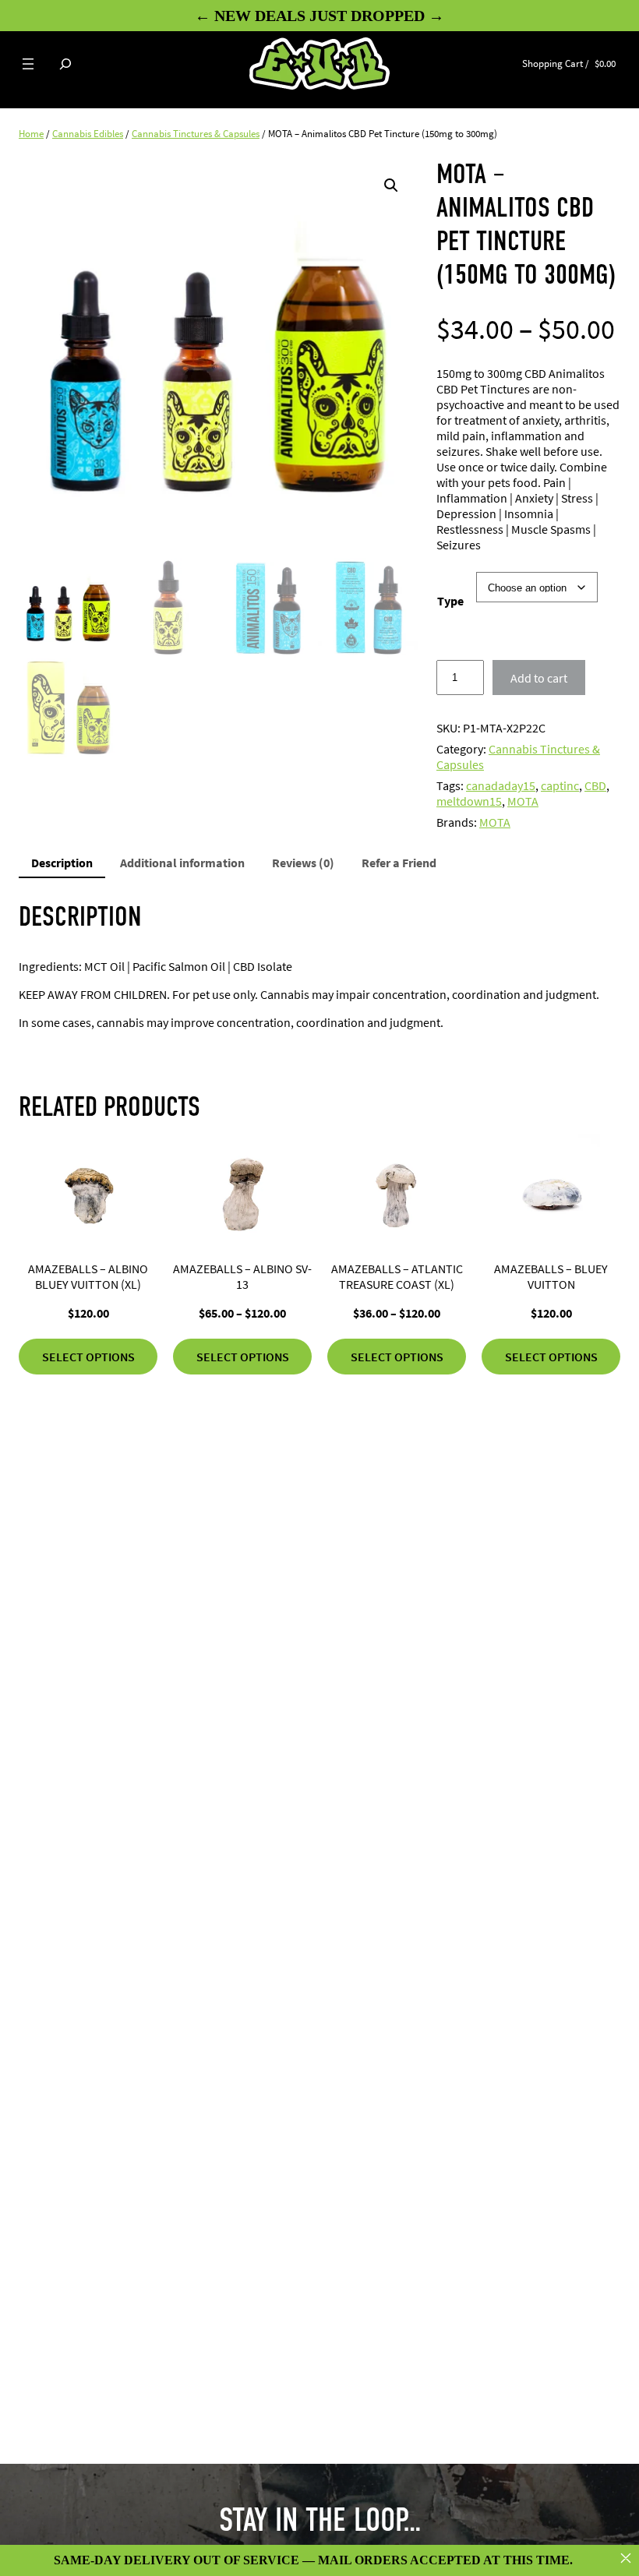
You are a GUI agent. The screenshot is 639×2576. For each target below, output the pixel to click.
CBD (595, 785)
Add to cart (539, 678)
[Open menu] (28, 64)
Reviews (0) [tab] (303, 863)
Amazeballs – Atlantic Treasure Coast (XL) (397, 1276)
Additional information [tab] (182, 863)
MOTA (523, 801)
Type (450, 601)
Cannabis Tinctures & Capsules (196, 134)
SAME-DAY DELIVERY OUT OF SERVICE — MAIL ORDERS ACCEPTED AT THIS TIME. (313, 2560)
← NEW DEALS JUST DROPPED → (319, 16)
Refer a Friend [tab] (399, 863)
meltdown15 (469, 801)
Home (31, 134)
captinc (560, 785)
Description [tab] (62, 863)
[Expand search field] (65, 64)
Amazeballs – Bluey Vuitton (551, 1276)
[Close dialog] (626, 2558)
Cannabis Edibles (88, 134)
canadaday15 (501, 785)
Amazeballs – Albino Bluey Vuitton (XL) (88, 1276)
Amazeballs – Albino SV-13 (242, 1276)
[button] (391, 185)
